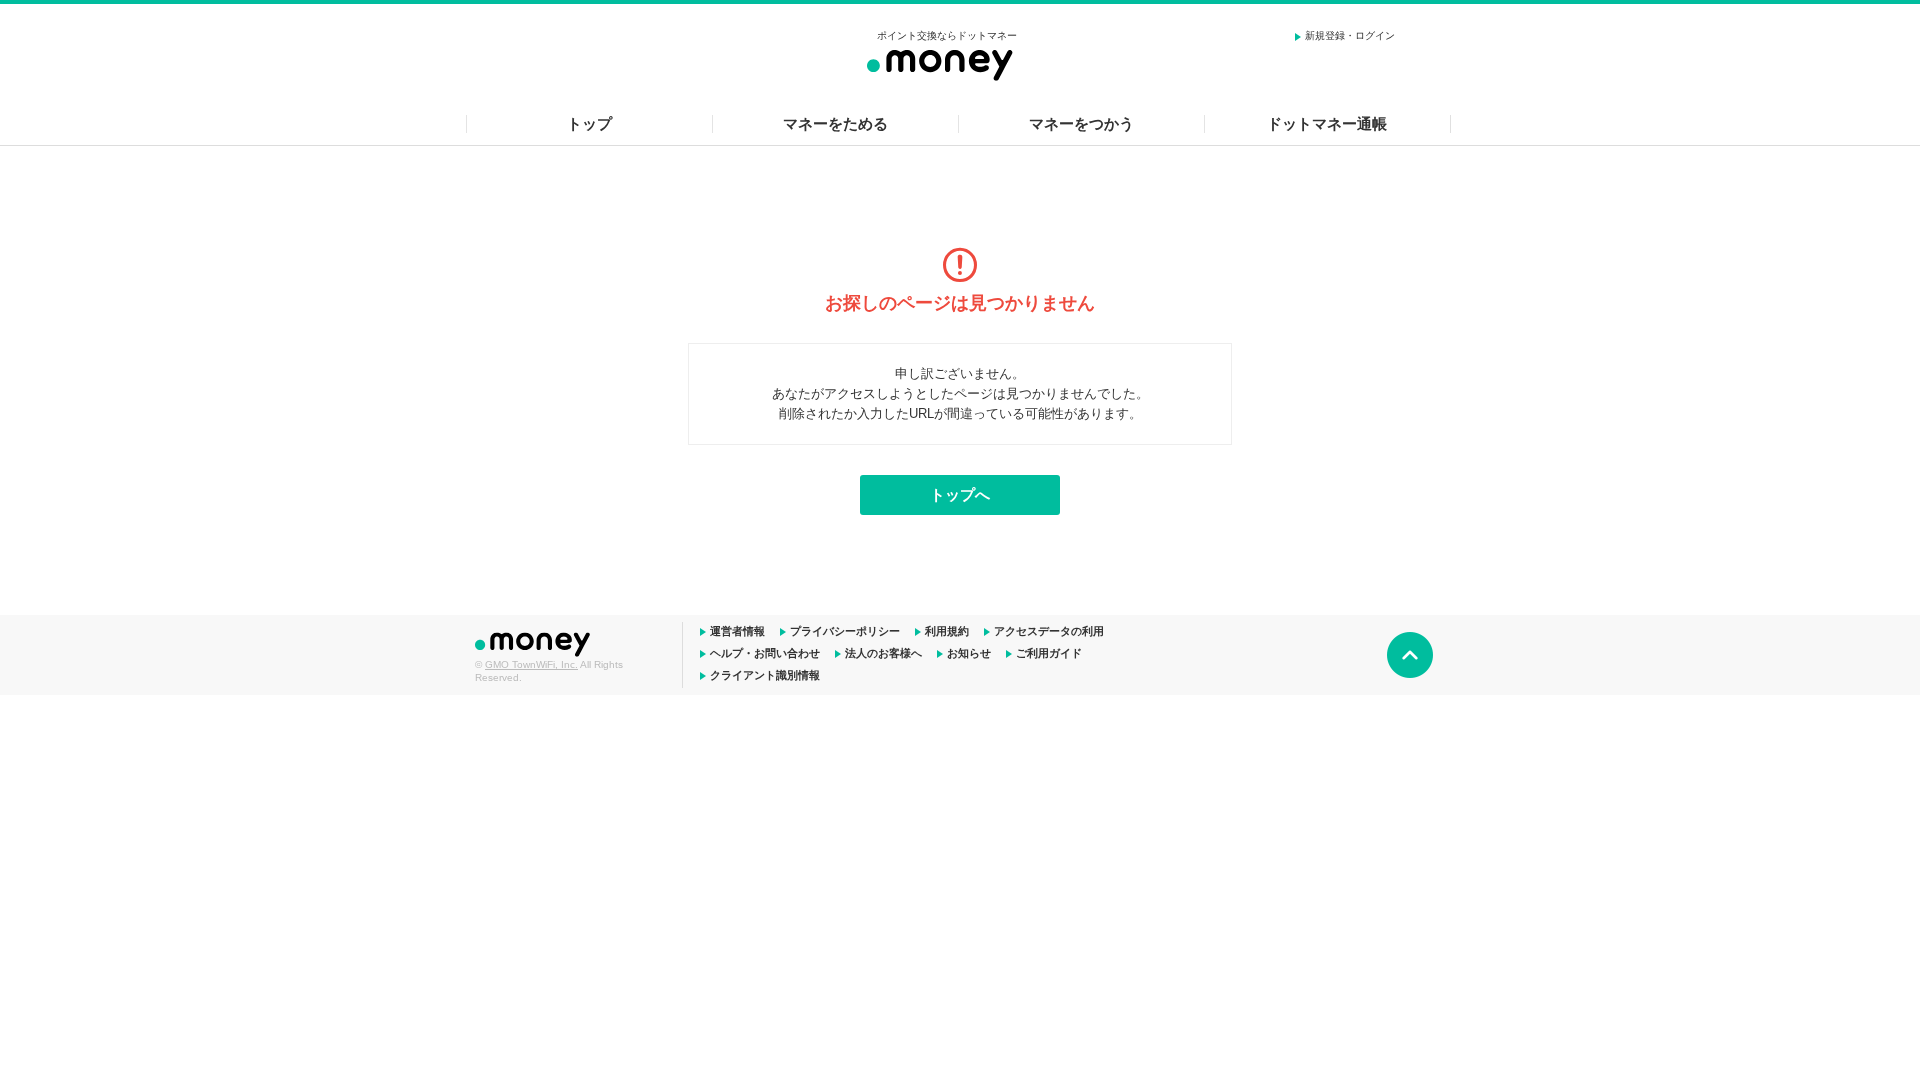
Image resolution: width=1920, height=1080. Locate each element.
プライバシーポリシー (845, 631)
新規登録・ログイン (1350, 35)
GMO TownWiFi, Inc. (531, 664)
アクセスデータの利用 (1049, 631)
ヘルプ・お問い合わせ (765, 653)
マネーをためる (835, 123)
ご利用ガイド (1049, 653)
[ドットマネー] (947, 62)
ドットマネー (535, 642)
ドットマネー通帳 (1327, 123)
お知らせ (969, 653)
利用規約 (947, 631)
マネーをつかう (1081, 123)
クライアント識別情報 (765, 675)
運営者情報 (737, 631)
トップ (589, 123)
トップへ (960, 494)
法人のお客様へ (883, 653)
